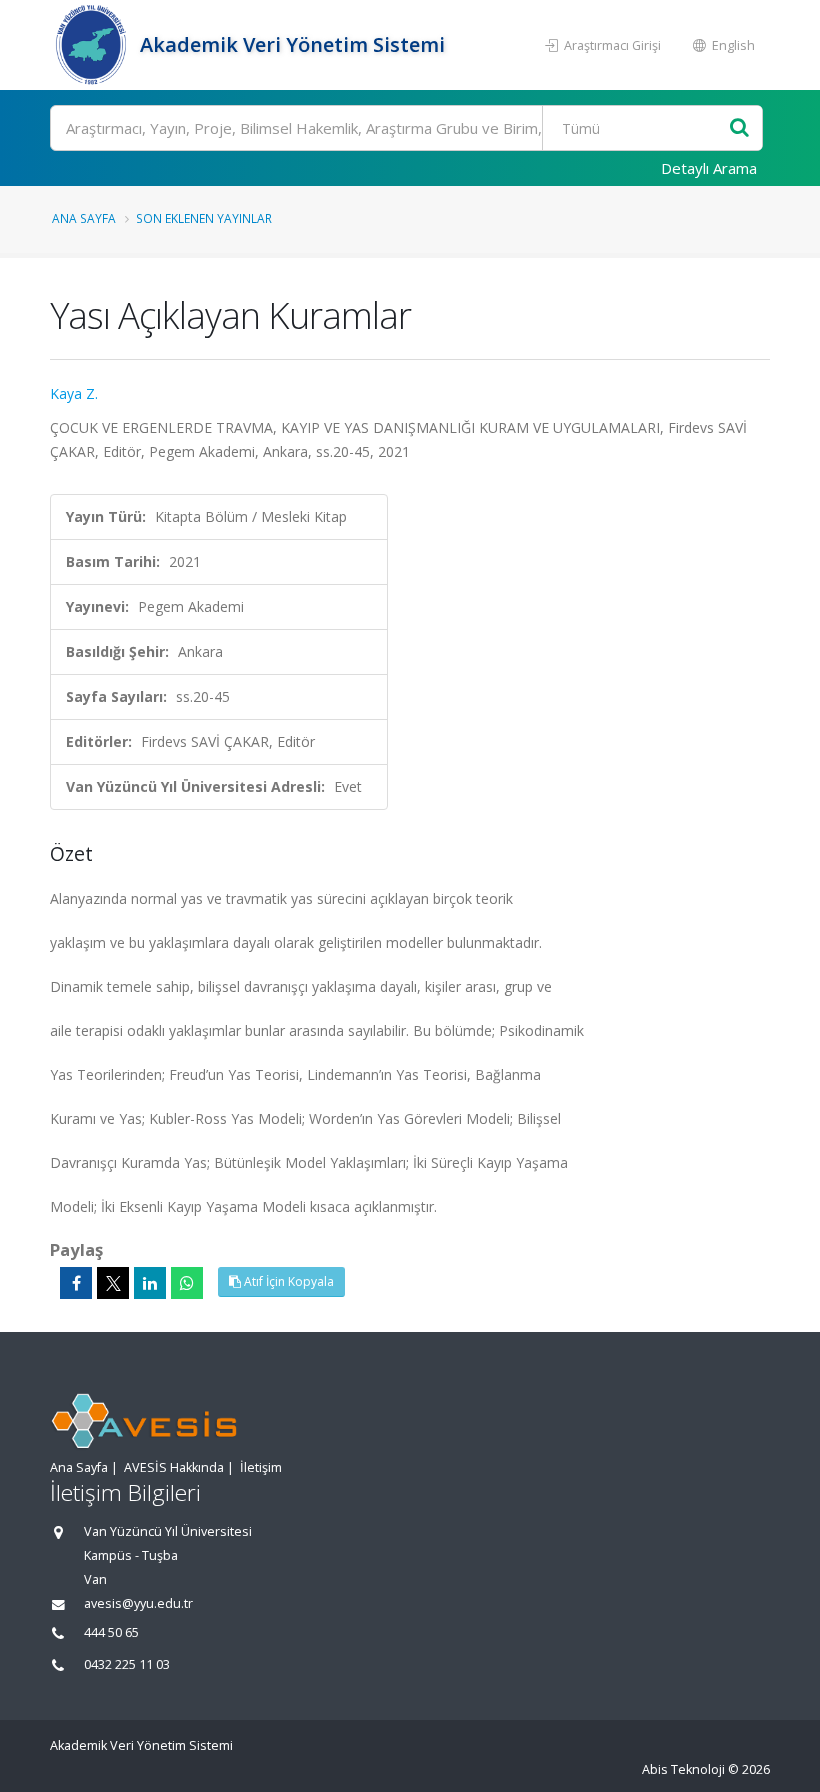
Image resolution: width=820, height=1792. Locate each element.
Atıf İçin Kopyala (287, 1281)
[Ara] (739, 128)
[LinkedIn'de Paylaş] (150, 1283)
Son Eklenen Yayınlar (204, 218)
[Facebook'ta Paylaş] (76, 1283)
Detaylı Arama (709, 168)
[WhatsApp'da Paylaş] (187, 1283)
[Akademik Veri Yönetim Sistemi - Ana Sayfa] (92, 45)
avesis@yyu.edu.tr (138, 1603)
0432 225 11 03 (127, 1664)
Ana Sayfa (84, 218)
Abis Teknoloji (683, 1769)
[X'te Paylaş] (113, 1283)
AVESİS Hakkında (174, 1467)
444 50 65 (111, 1632)
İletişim (261, 1467)
